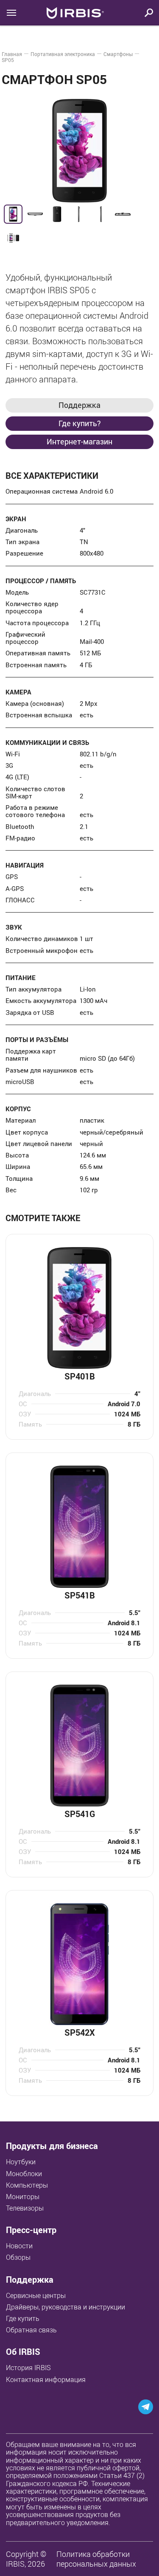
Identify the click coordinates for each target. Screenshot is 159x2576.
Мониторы (23, 2197)
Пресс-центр (31, 2230)
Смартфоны (118, 54)
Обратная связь (31, 2330)
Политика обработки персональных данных (96, 2559)
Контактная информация (46, 2379)
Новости (19, 2246)
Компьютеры (27, 2185)
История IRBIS (28, 2368)
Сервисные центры (36, 2295)
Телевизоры (25, 2208)
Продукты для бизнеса (52, 2146)
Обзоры (18, 2257)
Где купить (23, 2318)
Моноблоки (24, 2174)
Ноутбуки (21, 2162)
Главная (12, 54)
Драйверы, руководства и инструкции (66, 2307)
